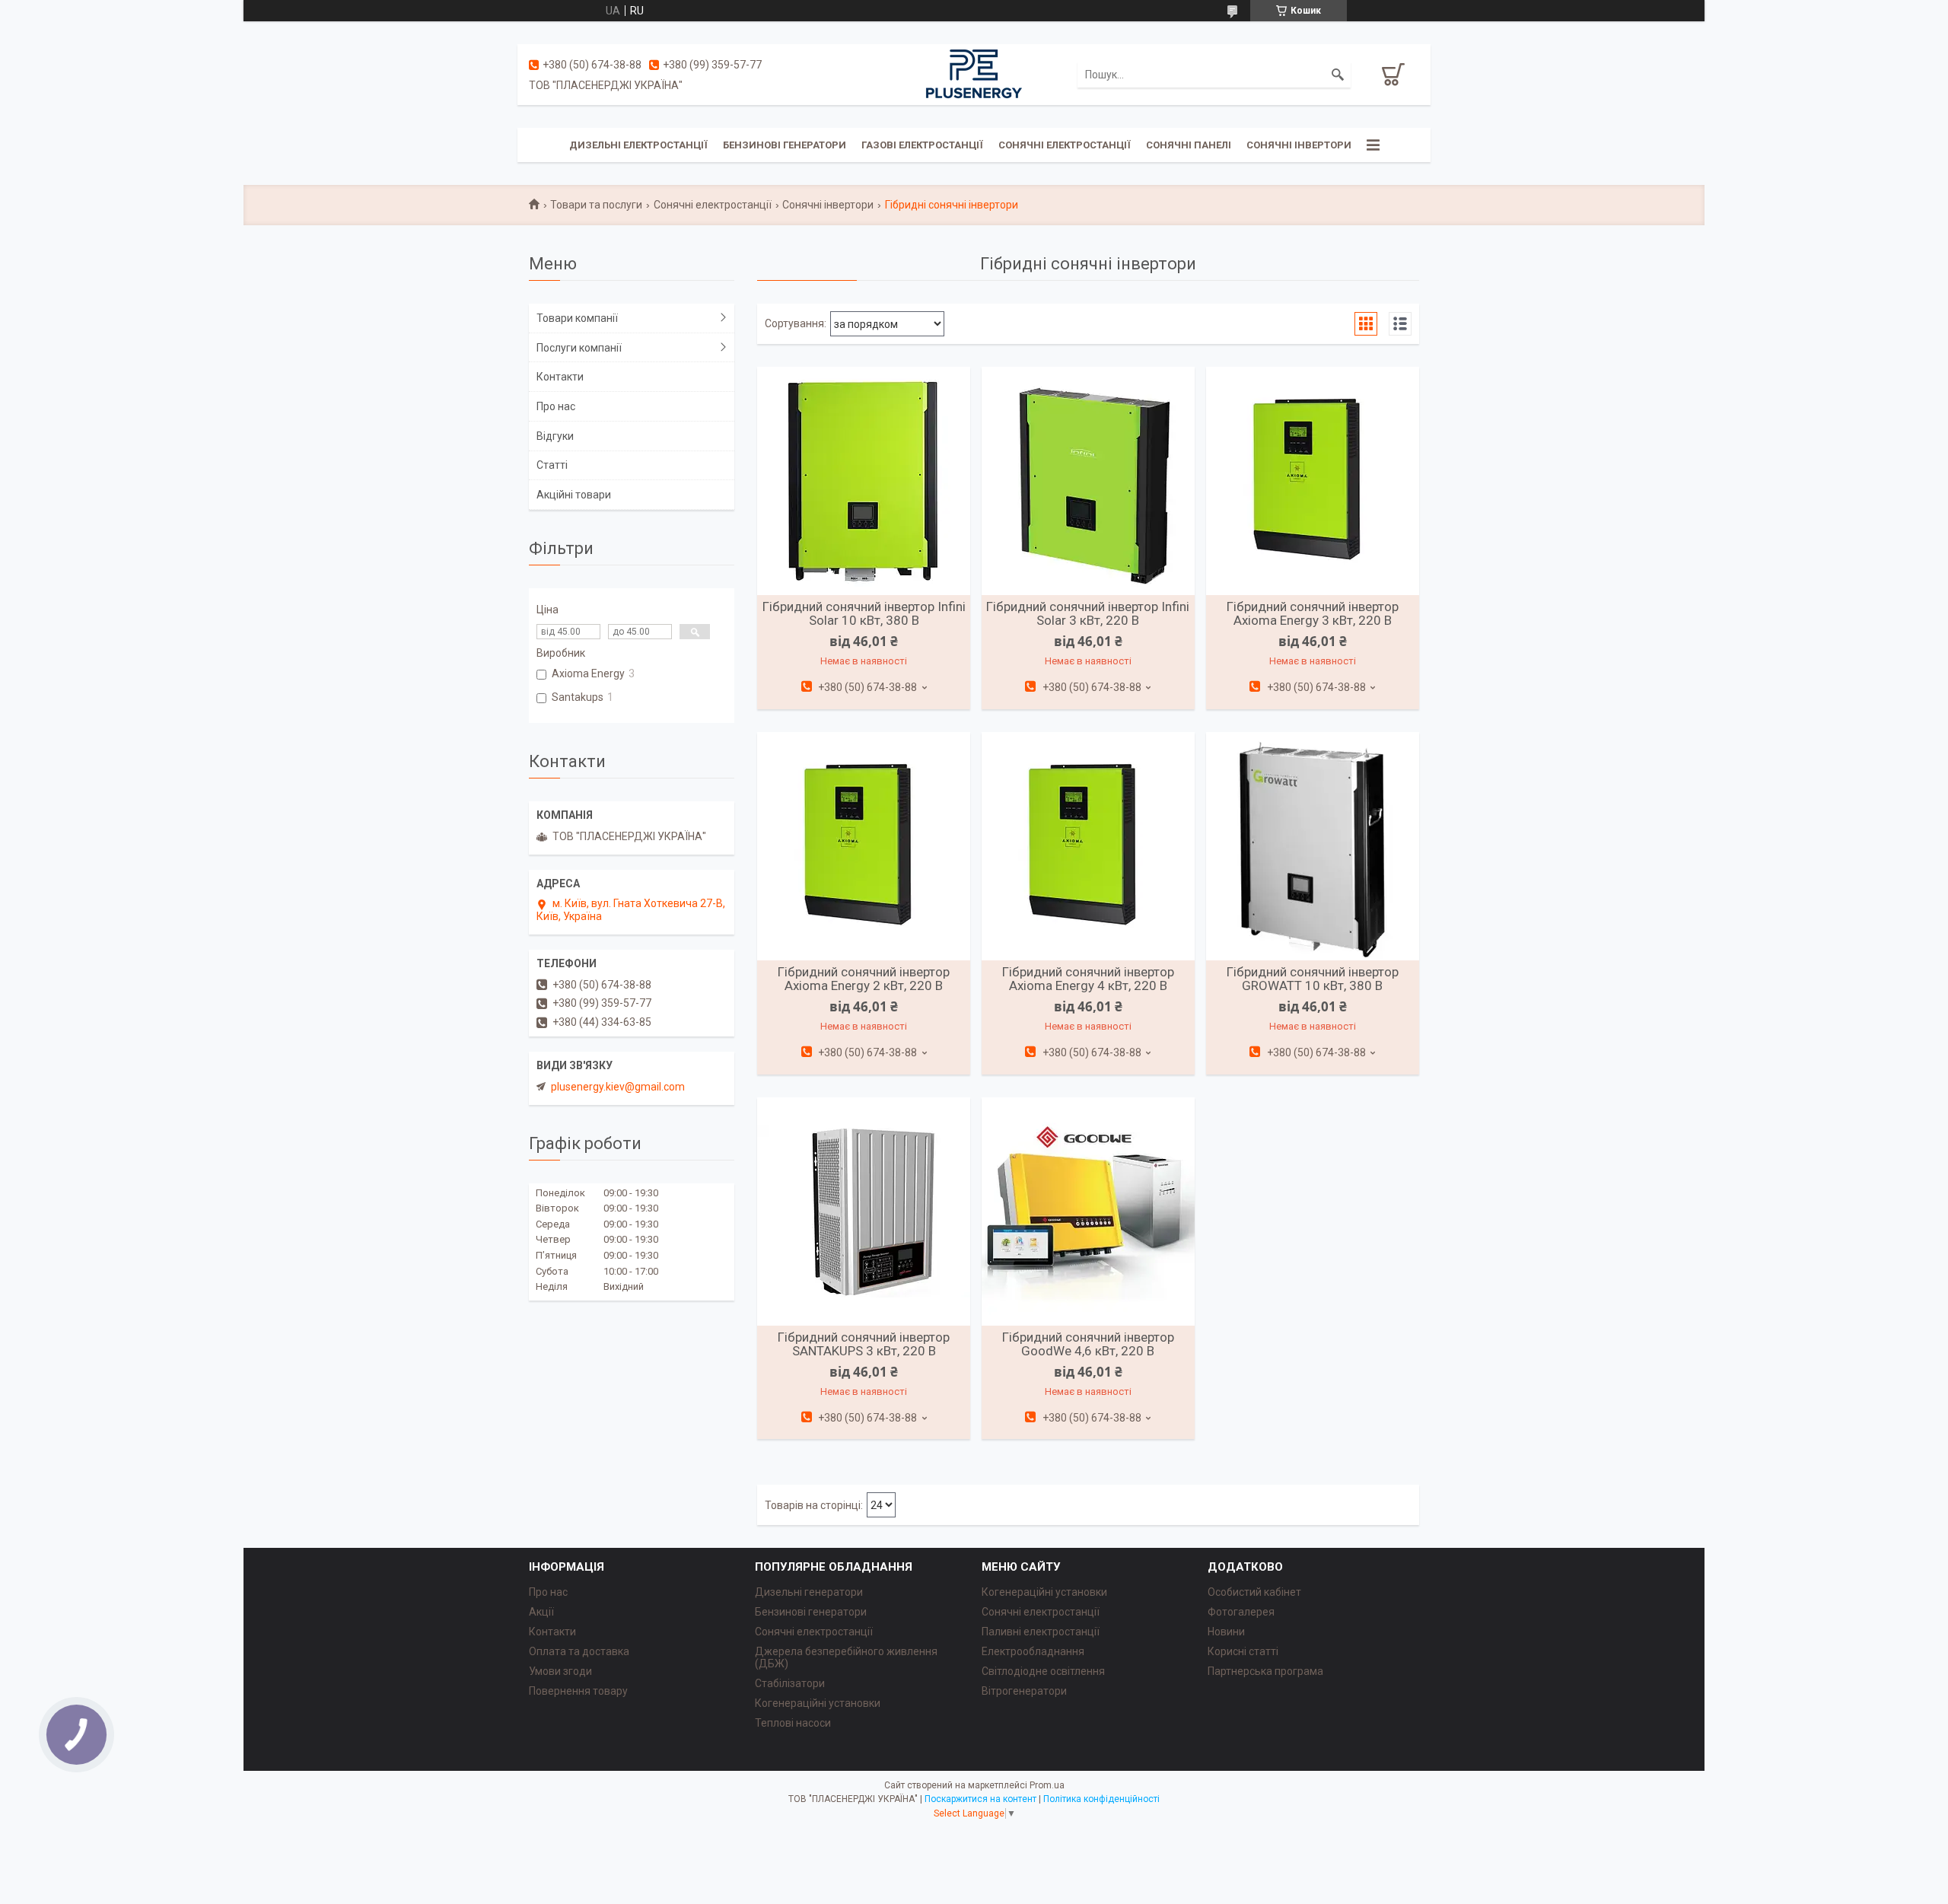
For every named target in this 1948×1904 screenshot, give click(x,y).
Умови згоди (560, 1671)
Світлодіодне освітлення (1043, 1671)
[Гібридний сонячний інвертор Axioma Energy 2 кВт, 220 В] (864, 846)
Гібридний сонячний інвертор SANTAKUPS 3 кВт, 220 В (864, 1344)
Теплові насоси (793, 1723)
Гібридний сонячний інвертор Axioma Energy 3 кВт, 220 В (1313, 613)
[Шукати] (1338, 75)
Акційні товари (574, 495)
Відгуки (555, 436)
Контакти (560, 377)
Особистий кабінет (1254, 1592)
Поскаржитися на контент (980, 1799)
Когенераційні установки (818, 1703)
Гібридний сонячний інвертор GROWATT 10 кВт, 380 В (1313, 979)
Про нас (556, 406)
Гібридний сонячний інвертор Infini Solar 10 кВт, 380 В (864, 613)
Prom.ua (1047, 1785)
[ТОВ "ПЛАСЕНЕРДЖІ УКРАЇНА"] (974, 74)
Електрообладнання (1033, 1651)
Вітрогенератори (1024, 1691)
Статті (552, 465)
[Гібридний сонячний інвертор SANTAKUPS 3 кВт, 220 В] (864, 1211)
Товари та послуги (596, 205)
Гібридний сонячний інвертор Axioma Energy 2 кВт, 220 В (864, 979)
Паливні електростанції (1041, 1632)
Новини (1226, 1632)
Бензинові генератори (785, 145)
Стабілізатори (790, 1683)
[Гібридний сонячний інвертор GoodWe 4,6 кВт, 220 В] (1088, 1211)
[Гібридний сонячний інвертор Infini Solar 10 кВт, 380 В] (864, 481)
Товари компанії (577, 318)
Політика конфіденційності (1101, 1799)
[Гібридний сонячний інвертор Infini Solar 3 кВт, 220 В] (1088, 481)
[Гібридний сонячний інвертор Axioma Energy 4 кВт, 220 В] (1088, 846)
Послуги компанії (579, 348)
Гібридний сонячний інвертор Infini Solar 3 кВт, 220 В (1088, 613)
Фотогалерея (1241, 1612)
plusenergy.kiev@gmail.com (618, 1087)
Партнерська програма (1265, 1671)
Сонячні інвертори (1299, 145)
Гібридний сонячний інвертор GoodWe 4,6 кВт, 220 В (1088, 1344)
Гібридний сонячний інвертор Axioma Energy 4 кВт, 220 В (1088, 979)
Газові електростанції (922, 145)
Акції (541, 1612)
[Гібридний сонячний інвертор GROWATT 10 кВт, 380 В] (1313, 846)
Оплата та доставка (579, 1651)
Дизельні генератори (809, 1592)
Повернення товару (578, 1691)
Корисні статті (1243, 1651)
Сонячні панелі (1189, 145)
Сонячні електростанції (1065, 145)
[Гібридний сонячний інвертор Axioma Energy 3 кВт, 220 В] (1313, 481)
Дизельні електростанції (638, 145)
